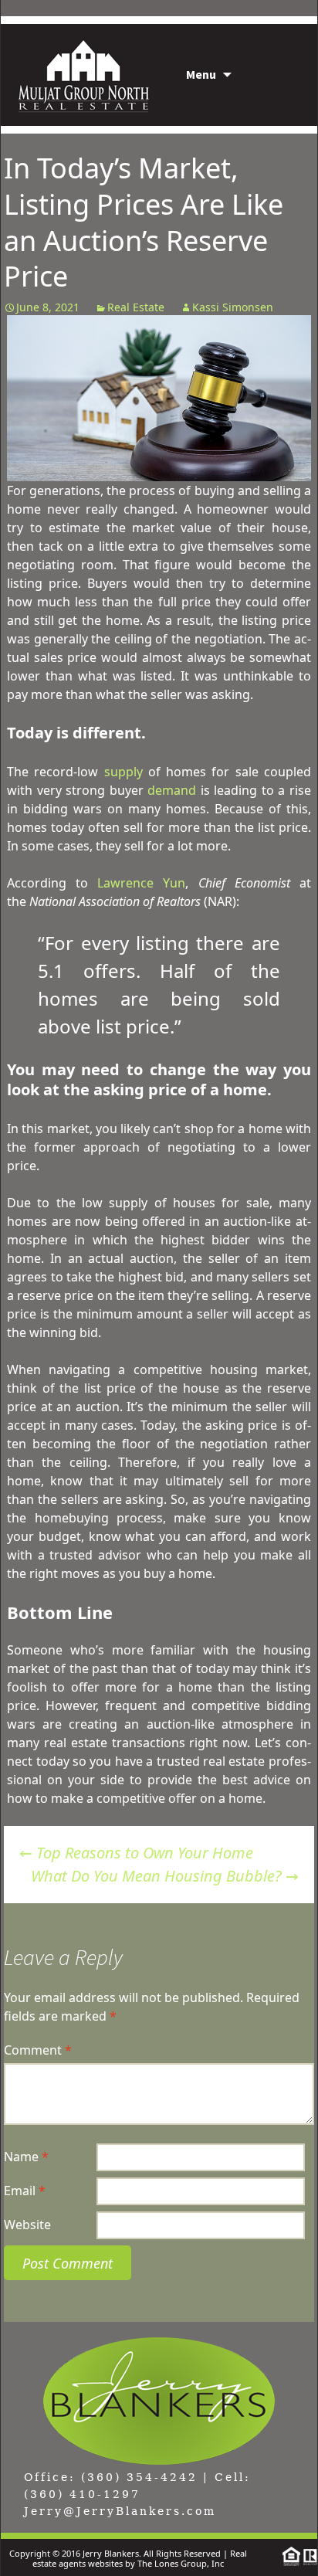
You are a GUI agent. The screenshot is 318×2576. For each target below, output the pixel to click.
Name (26, 2157)
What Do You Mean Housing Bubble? (165, 1876)
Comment (38, 2050)
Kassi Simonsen (233, 307)
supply (123, 772)
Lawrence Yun (141, 883)
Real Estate (136, 307)
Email (25, 2191)
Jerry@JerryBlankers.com (120, 2511)
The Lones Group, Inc (181, 2563)
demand (172, 790)
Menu (201, 74)
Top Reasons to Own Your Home (136, 1853)
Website (27, 2225)
